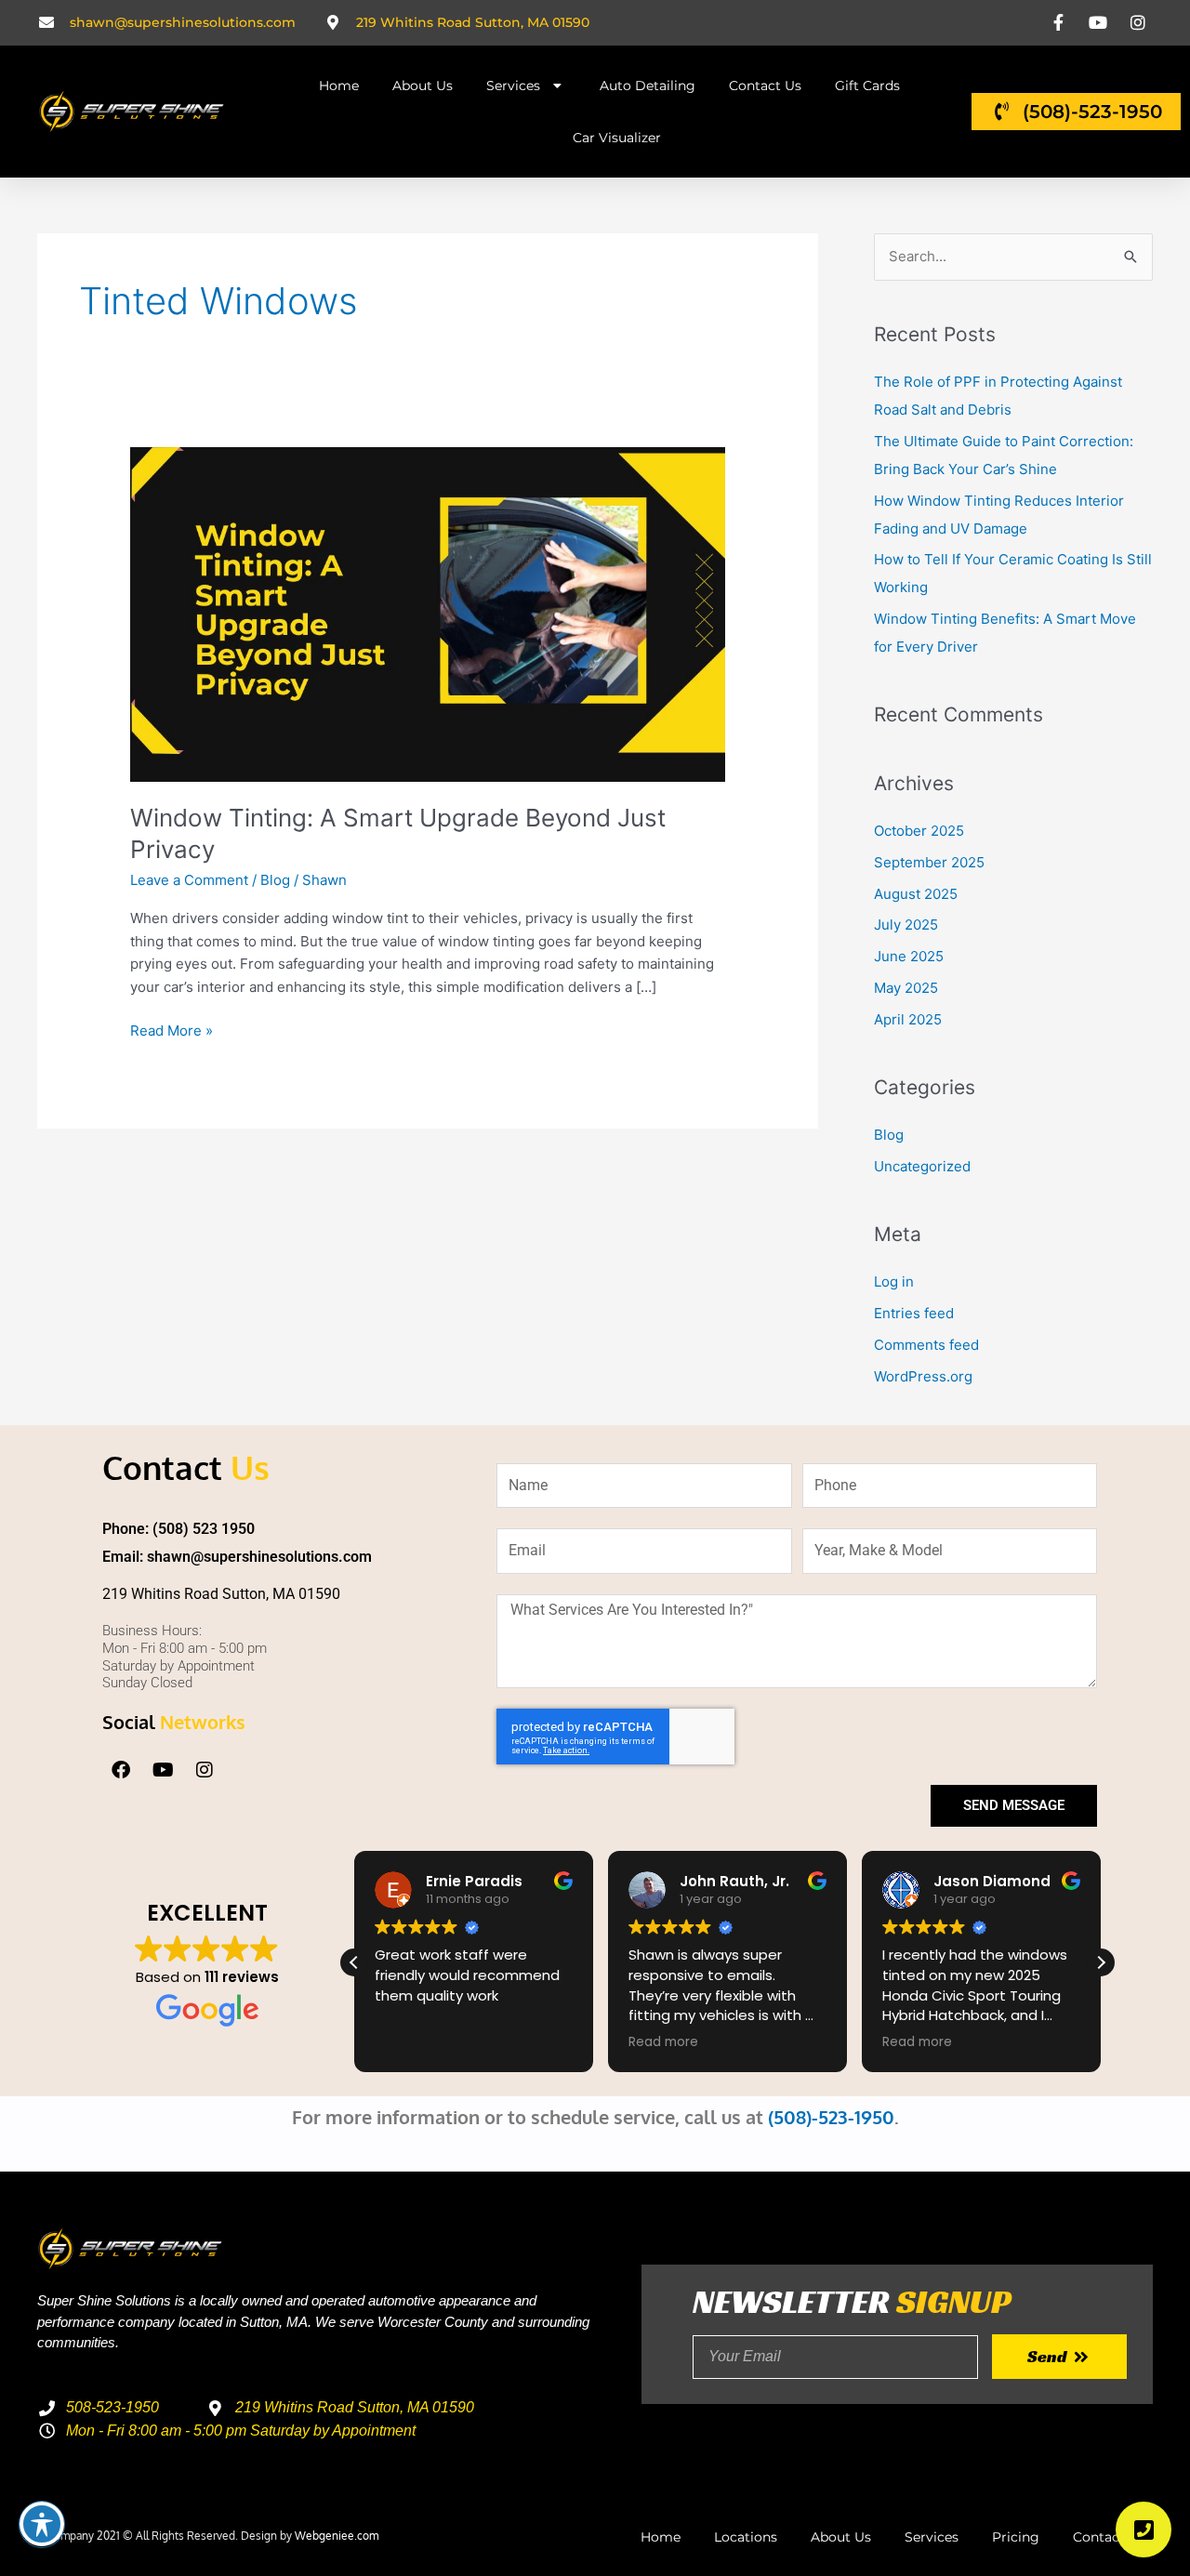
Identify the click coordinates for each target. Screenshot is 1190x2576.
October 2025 (919, 831)
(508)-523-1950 (831, 2117)
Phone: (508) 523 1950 (178, 1529)
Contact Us (765, 86)
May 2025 (906, 988)
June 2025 (909, 956)
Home (339, 86)
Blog (275, 880)
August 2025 (916, 894)
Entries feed (914, 1313)
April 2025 (908, 1019)
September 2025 (929, 862)
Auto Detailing (648, 86)
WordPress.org (923, 1376)
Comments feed (926, 1345)
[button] (1101, 1962)
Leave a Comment (189, 880)
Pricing (1016, 2537)
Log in (894, 1281)
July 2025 (906, 925)
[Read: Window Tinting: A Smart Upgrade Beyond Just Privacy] (428, 613)
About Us (423, 86)
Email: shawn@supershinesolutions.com (237, 1557)
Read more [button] (663, 2042)
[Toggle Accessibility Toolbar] (42, 2524)
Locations (746, 2537)
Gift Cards (867, 86)
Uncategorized (922, 1166)
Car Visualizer (617, 138)
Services (513, 86)
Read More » (172, 1030)
